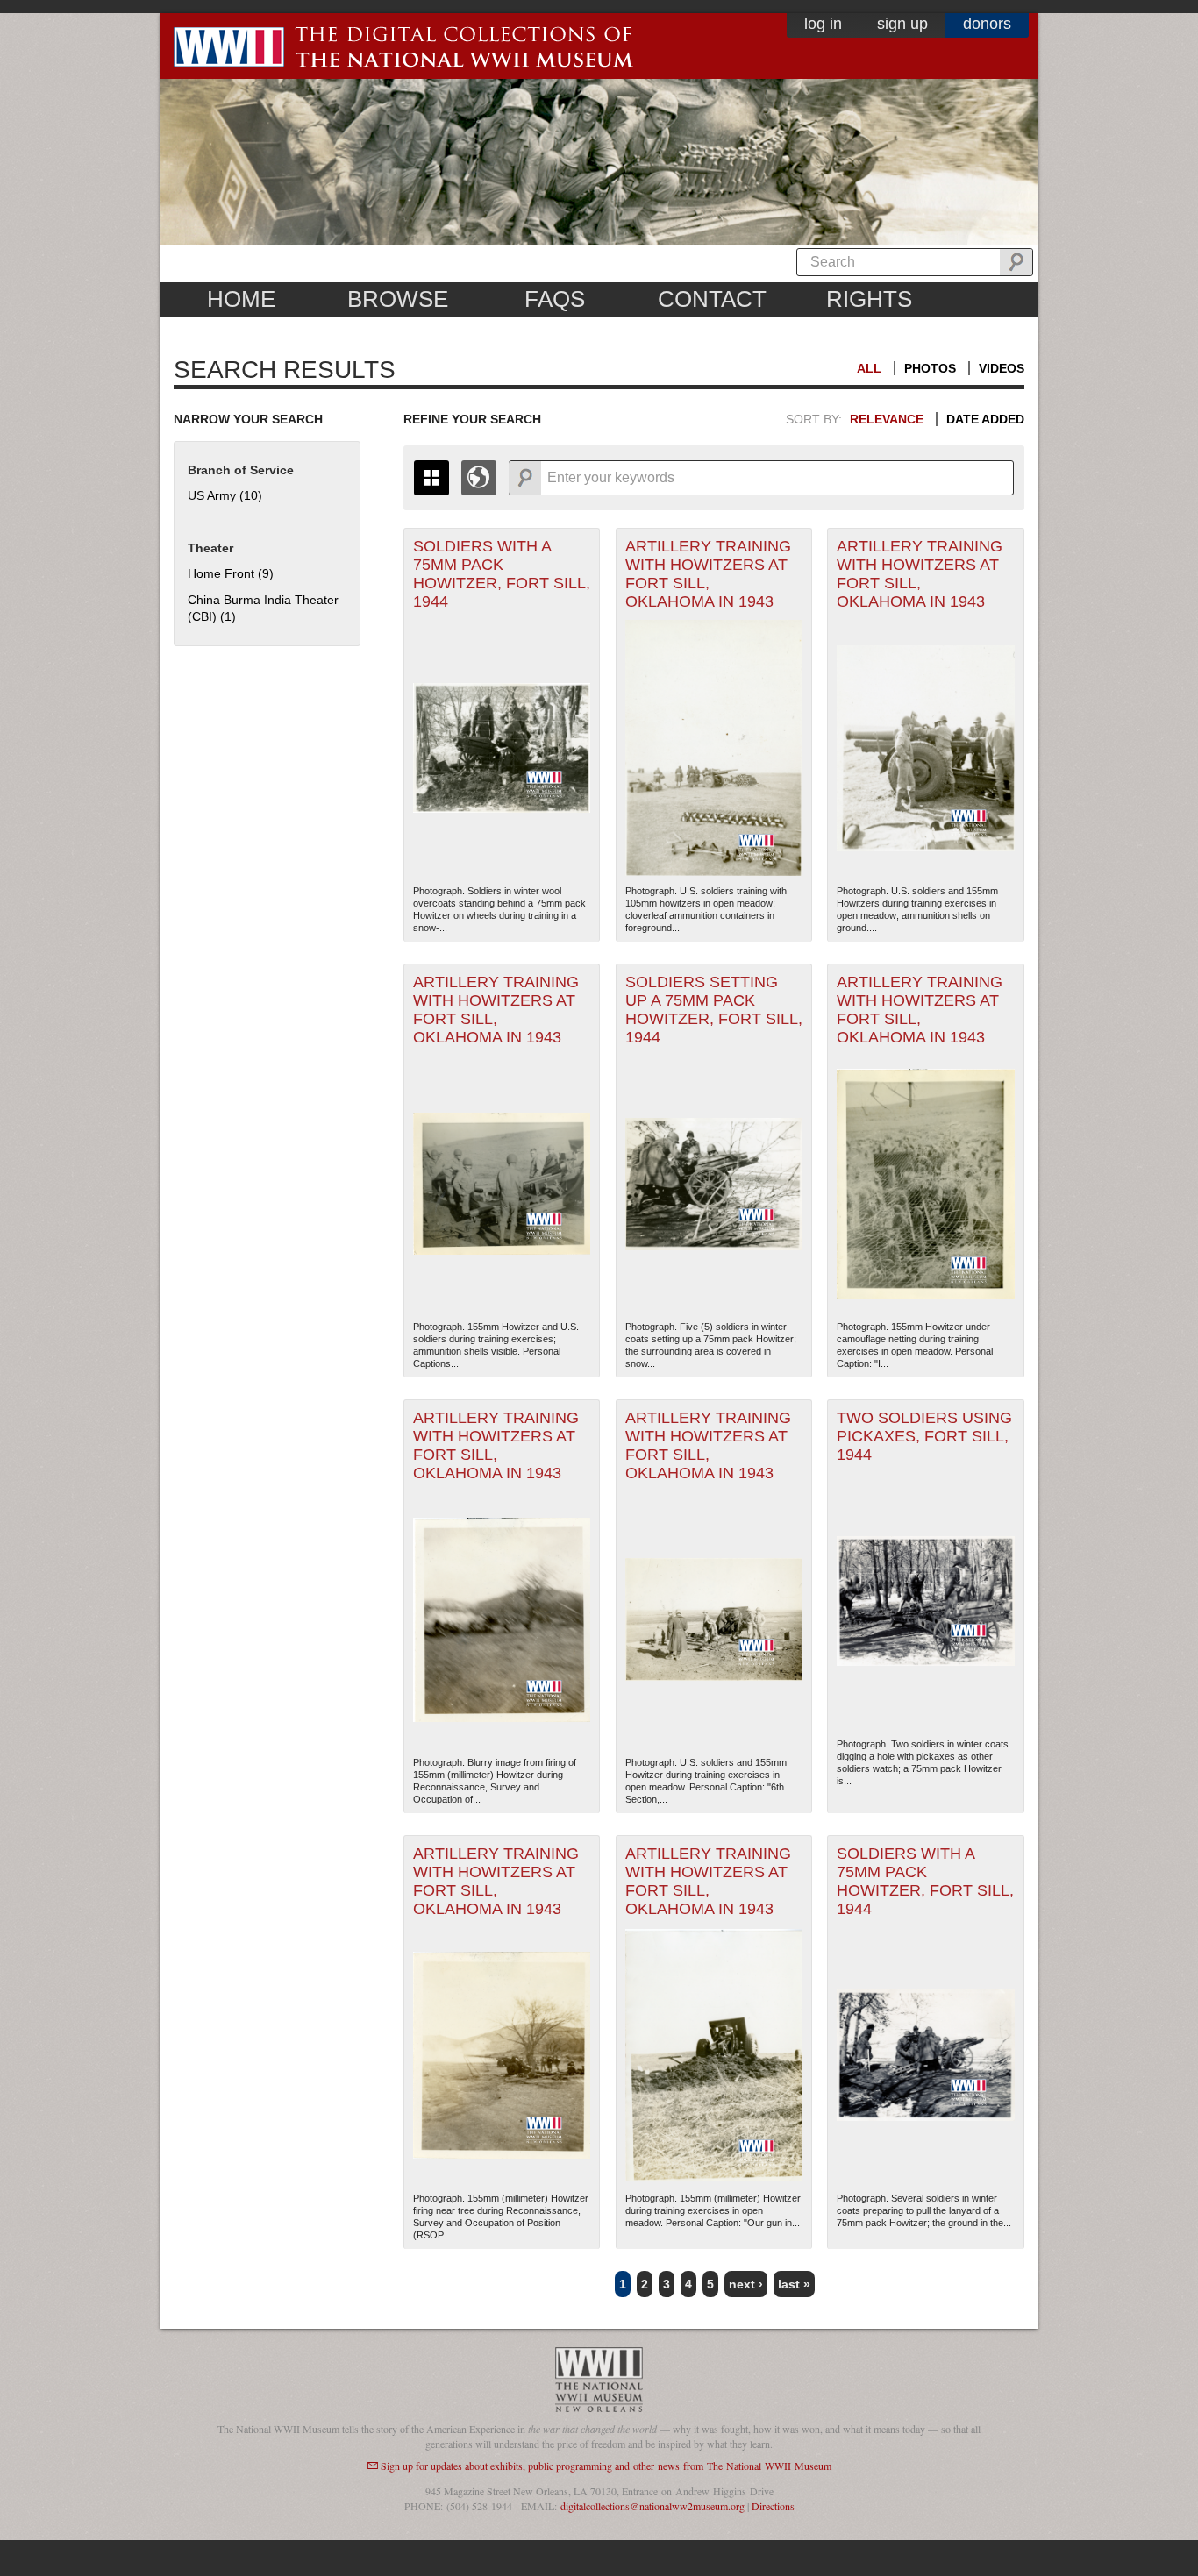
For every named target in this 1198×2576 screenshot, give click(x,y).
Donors (987, 24)
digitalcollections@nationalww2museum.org (652, 2506)
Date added (985, 419)
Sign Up (902, 24)
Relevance (887, 419)
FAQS (555, 299)
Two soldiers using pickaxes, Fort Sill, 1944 (924, 1436)
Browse (398, 299)
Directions (773, 2506)
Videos (1002, 368)
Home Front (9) (231, 573)
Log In (823, 24)
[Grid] (431, 478)
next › (746, 2284)
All (869, 368)
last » (794, 2284)
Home (241, 299)
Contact (712, 299)
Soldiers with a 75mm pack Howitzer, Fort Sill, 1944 (502, 574)
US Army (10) (225, 495)
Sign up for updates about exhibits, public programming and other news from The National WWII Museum (606, 2466)
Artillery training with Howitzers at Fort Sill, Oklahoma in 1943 (708, 574)
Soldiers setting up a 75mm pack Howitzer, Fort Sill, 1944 (714, 1010)
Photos (930, 368)
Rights (869, 299)
